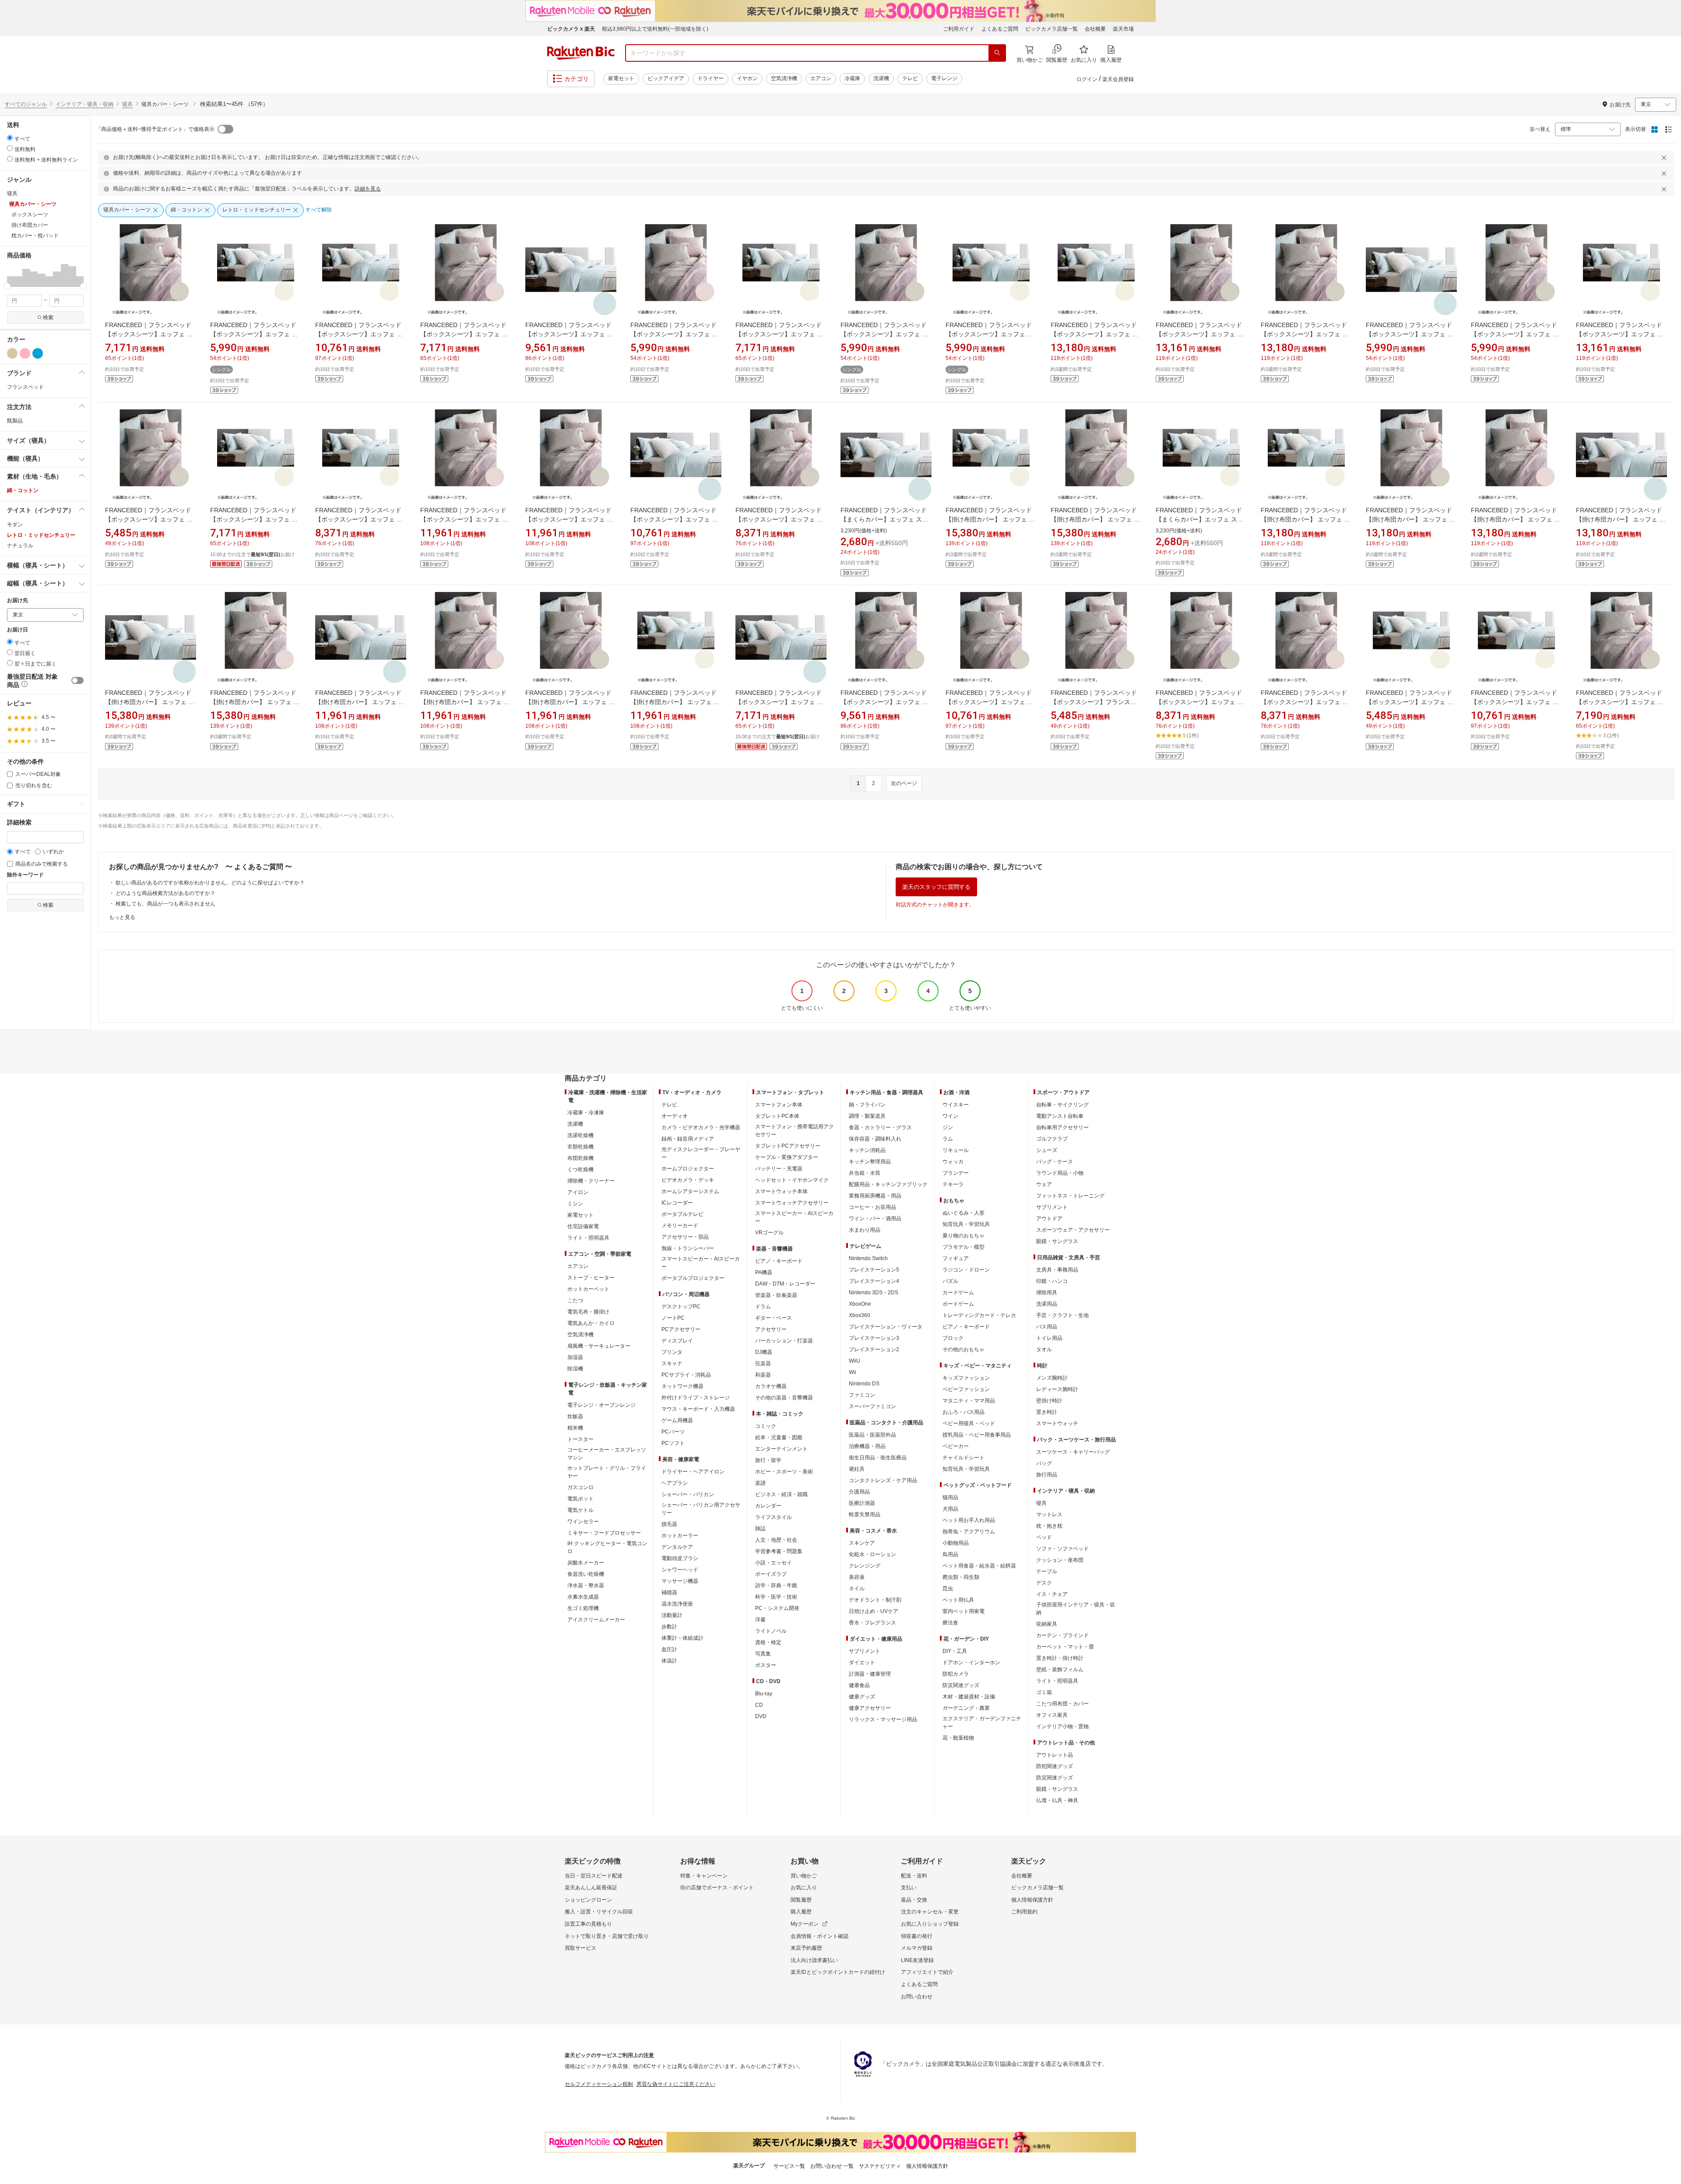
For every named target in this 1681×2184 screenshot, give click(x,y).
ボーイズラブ (771, 1574)
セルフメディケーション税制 (599, 2084)
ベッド (1044, 1537)
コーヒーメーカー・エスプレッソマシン (607, 1454)
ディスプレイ (677, 1341)
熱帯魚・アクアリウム (969, 1532)
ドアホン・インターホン (971, 1663)
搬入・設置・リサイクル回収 (599, 1912)
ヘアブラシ (675, 1483)
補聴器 (669, 1592)
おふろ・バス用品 (964, 1412)
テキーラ (953, 1184)
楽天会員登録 (1118, 79)
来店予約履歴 (806, 1948)
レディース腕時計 (1057, 1389)
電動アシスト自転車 (1060, 1116)
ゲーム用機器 (677, 1420)
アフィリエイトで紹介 (927, 1972)
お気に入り (804, 1888)
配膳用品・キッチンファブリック (888, 1184)
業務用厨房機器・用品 (875, 1196)
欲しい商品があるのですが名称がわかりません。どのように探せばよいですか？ (210, 883)
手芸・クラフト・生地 (1062, 1315)
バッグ (1044, 1463)
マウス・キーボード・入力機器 (698, 1409)
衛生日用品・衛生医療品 (878, 1458)
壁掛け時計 (1049, 1401)
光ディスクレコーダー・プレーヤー (701, 1153)
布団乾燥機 (580, 1158)
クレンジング (865, 1566)
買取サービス (580, 1948)
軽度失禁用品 (865, 1515)
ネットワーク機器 (682, 1386)
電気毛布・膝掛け (588, 1312)
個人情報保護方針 (1032, 1900)
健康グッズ (862, 1697)
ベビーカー (956, 1446)
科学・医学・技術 (776, 1597)
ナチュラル (20, 546)
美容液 (857, 1577)
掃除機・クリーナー (591, 1181)
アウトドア (1049, 1219)
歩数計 (669, 1627)
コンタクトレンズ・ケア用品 (883, 1480)
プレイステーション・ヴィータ (886, 1327)
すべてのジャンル (26, 104)
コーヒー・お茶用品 (872, 1207)
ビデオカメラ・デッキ (688, 1180)
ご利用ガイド (959, 29)
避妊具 (857, 1469)
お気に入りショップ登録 (930, 1924)
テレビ (910, 78)
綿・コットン (23, 490)
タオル (1044, 1349)
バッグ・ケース (1055, 1162)
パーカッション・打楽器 (784, 1341)
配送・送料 (914, 1876)
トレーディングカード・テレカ (979, 1315)
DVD (761, 1716)
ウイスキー (956, 1105)
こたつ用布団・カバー (1062, 1704)
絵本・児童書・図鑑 (779, 1437)
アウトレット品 (1055, 1755)
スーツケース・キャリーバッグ (1073, 1452)
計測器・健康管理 (870, 1674)
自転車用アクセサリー (1062, 1127)
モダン (15, 525)
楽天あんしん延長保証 (591, 1888)
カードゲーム (958, 1293)
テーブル (1047, 1571)
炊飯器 (575, 1416)
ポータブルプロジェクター (693, 1278)
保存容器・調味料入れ (875, 1139)
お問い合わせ (917, 1997)
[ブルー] (38, 353)
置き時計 (1047, 1412)
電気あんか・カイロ (591, 1323)
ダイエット (862, 1663)
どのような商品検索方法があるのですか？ (165, 893)
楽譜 (760, 1483)
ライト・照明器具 (588, 1238)
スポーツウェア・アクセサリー (1073, 1230)
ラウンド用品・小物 (1060, 1173)
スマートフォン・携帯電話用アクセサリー (795, 1131)
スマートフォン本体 (779, 1105)
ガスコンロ (580, 1487)
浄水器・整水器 (586, 1585)
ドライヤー (710, 78)
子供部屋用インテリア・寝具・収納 (1076, 1609)
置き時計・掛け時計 (1060, 1658)
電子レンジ (944, 78)
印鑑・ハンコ (1052, 1281)
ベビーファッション (966, 1389)
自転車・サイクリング (1062, 1105)
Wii (853, 1372)
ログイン (1087, 79)
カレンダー (768, 1506)
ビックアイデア (666, 78)
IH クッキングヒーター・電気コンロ (607, 1547)
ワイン (950, 1116)
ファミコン (862, 1395)
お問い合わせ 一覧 (832, 2166)
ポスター (766, 1665)
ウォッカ (953, 1162)
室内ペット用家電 (964, 1611)
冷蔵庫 (852, 78)
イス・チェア (1052, 1594)
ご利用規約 (1024, 1912)
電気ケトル (580, 1510)
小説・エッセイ (774, 1563)
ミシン (575, 1204)
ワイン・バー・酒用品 (875, 1219)
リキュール (956, 1150)
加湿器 (575, 1357)
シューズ (1047, 1150)
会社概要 (1095, 29)
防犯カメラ (956, 1674)
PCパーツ (673, 1432)
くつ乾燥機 (580, 1169)
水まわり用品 (865, 1230)
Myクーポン (805, 1924)
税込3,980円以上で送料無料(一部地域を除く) (655, 29)
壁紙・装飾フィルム (1060, 1670)
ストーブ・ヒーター (591, 1278)
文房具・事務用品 (1057, 1270)
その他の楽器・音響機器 (784, 1398)
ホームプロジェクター (688, 1169)
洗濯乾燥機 (580, 1135)
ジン (948, 1127)
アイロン (578, 1192)
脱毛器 (669, 1524)
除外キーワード (25, 875)
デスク (1044, 1583)
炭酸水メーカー (586, 1563)
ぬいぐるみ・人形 (964, 1213)
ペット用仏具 (958, 1600)
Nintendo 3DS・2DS (874, 1293)
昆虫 (948, 1589)
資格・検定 (768, 1642)
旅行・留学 (768, 1460)
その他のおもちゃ (964, 1349)
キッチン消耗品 (867, 1150)
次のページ (904, 783)
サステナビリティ (880, 2166)
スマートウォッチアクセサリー (792, 1203)
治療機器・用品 (867, 1446)
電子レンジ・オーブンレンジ (601, 1405)
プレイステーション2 (874, 1349)
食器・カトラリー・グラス (880, 1127)
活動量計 (672, 1615)
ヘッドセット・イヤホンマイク (792, 1180)
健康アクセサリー (870, 1708)
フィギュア (956, 1258)
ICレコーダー (677, 1203)
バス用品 (1047, 1327)
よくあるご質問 (1000, 29)
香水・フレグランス (872, 1623)
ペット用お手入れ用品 (969, 1520)
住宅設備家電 (583, 1226)
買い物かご (804, 1876)
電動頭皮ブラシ (680, 1558)
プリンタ (672, 1352)
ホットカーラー (680, 1536)
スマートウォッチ (1057, 1423)
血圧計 (669, 1649)
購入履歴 (801, 1912)
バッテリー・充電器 (779, 1169)
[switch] (77, 680)
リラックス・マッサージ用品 (883, 1719)
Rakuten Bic (581, 53)
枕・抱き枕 (1049, 1526)
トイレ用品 (1049, 1338)
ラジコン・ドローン (966, 1270)
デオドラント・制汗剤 (875, 1600)
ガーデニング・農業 (966, 1708)
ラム (948, 1139)
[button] (11, 275)
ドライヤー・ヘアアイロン (693, 1472)
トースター (580, 1439)
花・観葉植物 (958, 1738)
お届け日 (18, 630)
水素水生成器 (583, 1597)
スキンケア (862, 1543)
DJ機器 (764, 1352)
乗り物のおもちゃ (964, 1236)
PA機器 (764, 1272)
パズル (950, 1281)
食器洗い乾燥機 (586, 1574)
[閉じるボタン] (1665, 158)
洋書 (760, 1620)
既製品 (15, 421)
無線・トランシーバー (688, 1248)
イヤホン (747, 78)
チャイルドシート (964, 1458)
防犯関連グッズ (1055, 1766)
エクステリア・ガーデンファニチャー (982, 1723)
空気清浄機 (784, 78)
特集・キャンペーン (704, 1876)
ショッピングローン (588, 1900)
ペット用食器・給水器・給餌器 (979, 1566)
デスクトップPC (681, 1307)
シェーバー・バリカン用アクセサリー (701, 1509)
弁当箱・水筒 (865, 1173)
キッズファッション (966, 1378)
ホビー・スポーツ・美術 (784, 1472)
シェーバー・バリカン (688, 1494)
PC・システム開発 (777, 1608)
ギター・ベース (774, 1318)
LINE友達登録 (917, 1960)
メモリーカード (680, 1226)
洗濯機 (881, 78)
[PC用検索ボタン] (997, 53)
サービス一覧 (789, 2166)
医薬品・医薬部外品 (872, 1435)
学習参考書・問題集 (779, 1551)
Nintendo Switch (868, 1258)
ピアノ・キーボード (779, 1261)
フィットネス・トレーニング (1070, 1196)
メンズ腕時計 (1052, 1378)
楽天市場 (1123, 29)
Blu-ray (764, 1694)
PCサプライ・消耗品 (686, 1375)
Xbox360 (860, 1315)
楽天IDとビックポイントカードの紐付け (838, 1972)
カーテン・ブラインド (1062, 1635)
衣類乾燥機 (580, 1147)
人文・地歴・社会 (776, 1540)
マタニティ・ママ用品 (969, 1401)
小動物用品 (956, 1543)
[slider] (7, 286)
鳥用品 (950, 1554)
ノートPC (673, 1318)
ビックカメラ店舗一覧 (1052, 29)
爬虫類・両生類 (961, 1577)
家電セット (621, 78)
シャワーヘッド (680, 1570)
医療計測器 (862, 1503)
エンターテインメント (781, 1449)
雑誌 (760, 1529)
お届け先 (18, 601)
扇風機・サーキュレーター (599, 1346)
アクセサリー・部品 (685, 1237)
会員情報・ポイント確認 (819, 1936)
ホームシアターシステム (690, 1191)
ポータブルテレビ (682, 1214)
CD (759, 1705)
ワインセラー (583, 1522)
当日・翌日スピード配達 (594, 1876)
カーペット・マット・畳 (1065, 1647)
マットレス (1049, 1515)
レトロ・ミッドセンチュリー (41, 535)
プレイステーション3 (874, 1338)
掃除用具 (1047, 1293)
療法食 (950, 1623)
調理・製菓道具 (867, 1116)
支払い (909, 1888)
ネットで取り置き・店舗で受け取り (607, 1936)
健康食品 (859, 1685)
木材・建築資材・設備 (969, 1697)
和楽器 (763, 1375)
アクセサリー (771, 1329)
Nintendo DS (864, 1384)
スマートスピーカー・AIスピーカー (701, 1263)
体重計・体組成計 (682, 1638)
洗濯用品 (1047, 1304)
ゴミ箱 (1044, 1692)
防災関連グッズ (961, 1685)
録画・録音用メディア (688, 1139)
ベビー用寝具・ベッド (969, 1423)
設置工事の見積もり (588, 1924)
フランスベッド (25, 387)
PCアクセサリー (681, 1329)
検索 (48, 317)
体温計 (669, 1661)
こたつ (575, 1300)
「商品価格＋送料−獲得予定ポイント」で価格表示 (155, 129)
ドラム (763, 1307)
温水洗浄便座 (677, 1604)
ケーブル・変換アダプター (787, 1157)
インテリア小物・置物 (1062, 1726)
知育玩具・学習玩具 (966, 1224)
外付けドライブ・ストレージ (696, 1398)
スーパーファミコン (872, 1406)
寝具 (127, 104)
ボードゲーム (958, 1304)
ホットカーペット (588, 1289)
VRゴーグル (769, 1233)
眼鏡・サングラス (1057, 1241)
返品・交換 (914, 1900)
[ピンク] (25, 353)
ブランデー (956, 1173)
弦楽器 (763, 1363)
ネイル (857, 1589)
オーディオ (675, 1116)
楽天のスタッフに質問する (936, 887)
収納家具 (1047, 1624)
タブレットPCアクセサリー (788, 1146)
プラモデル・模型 (964, 1247)
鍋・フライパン (867, 1105)
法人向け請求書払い (814, 1960)
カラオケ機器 (771, 1386)
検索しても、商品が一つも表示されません (165, 904)
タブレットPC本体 (777, 1116)
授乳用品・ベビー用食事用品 (977, 1435)
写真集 (763, 1654)
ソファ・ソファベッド (1062, 1549)
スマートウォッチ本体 (781, 1191)
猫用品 (950, 1497)
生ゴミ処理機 (583, 1608)
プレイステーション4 (874, 1281)
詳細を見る (368, 189)
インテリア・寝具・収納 (84, 104)
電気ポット (580, 1499)
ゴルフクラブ (1052, 1139)
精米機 (575, 1428)
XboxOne (860, 1304)
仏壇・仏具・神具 (1057, 1800)
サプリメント (865, 1651)
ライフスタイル (774, 1517)
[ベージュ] (12, 353)
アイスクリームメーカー (596, 1620)
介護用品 (859, 1492)
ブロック (953, 1338)
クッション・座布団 (1060, 1560)
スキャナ (672, 1363)
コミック (766, 1426)
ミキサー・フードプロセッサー (604, 1533)
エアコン (821, 78)
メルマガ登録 (917, 1948)
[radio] (10, 138)
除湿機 (575, 1369)
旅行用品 (1047, 1475)
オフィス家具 (1052, 1715)
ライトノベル (771, 1631)
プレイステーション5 (874, 1270)
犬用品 (950, 1509)
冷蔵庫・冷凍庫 (586, 1113)
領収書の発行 (917, 1936)
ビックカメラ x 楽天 (571, 29)
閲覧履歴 (801, 1900)
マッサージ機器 (680, 1581)
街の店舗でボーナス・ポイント (717, 1888)
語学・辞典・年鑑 (776, 1585)
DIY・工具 (955, 1651)
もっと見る (122, 917)
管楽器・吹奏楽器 (776, 1295)
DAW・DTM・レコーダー (785, 1284)
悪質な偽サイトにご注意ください (676, 2084)
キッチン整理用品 (870, 1162)
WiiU (855, 1361)
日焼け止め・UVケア (874, 1611)
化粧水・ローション (872, 1554)
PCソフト (673, 1443)
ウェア (1044, 1184)
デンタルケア (677, 1547)
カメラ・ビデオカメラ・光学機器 (701, 1127)
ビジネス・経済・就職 (781, 1494)
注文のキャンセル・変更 (930, 1912)
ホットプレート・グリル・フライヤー (607, 1472)
